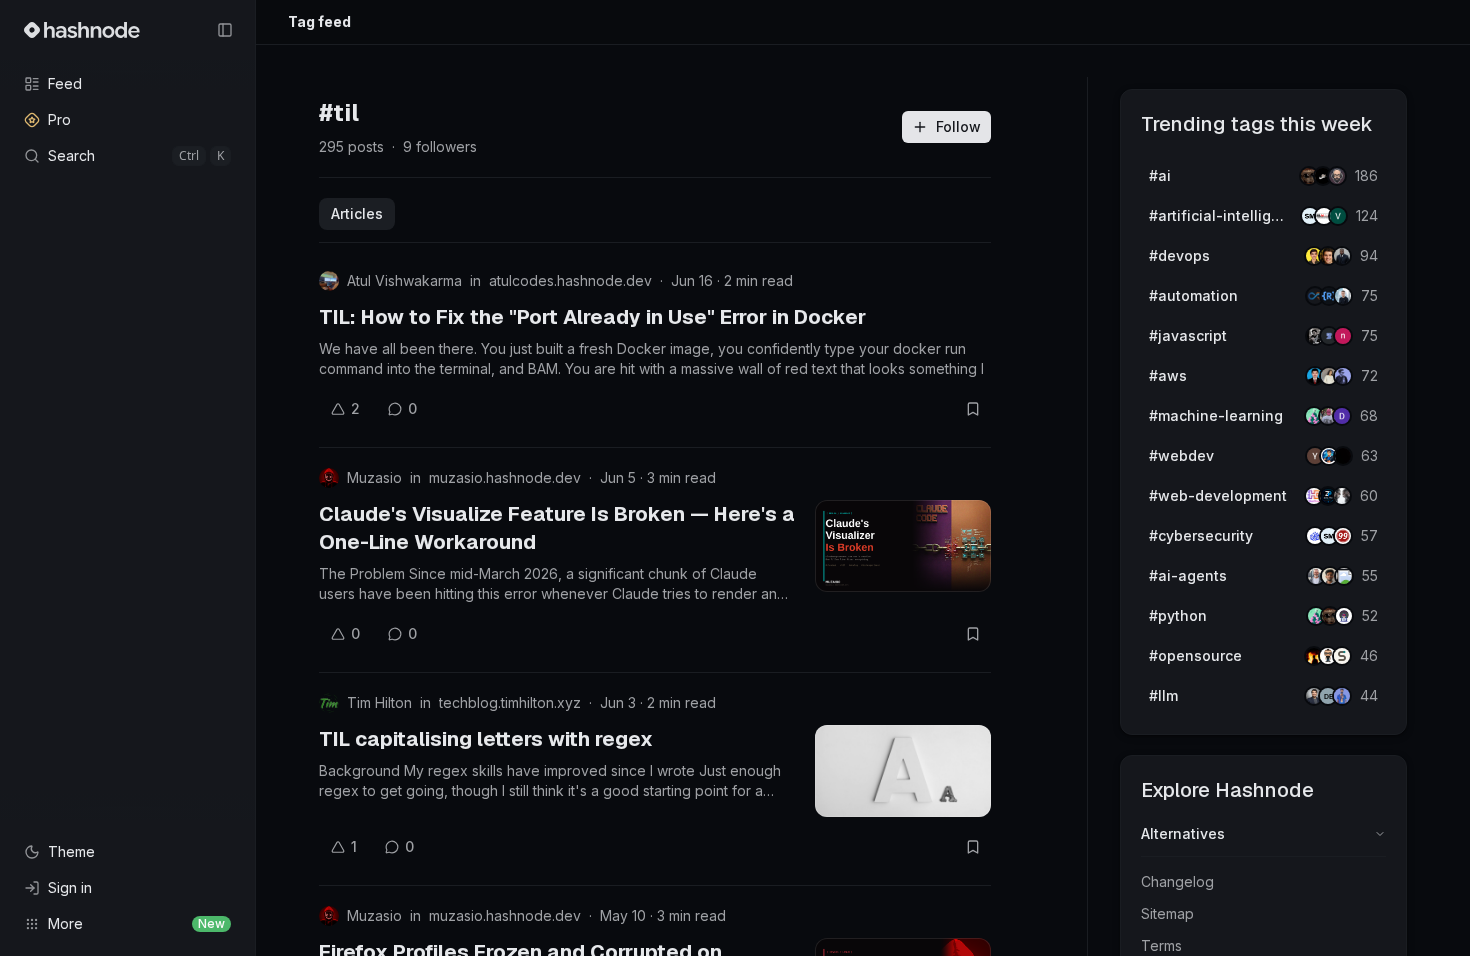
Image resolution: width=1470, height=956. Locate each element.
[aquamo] (1342, 496)
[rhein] (1343, 456)
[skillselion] (1342, 656)
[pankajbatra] (1342, 696)
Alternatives (1183, 833)
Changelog (1177, 881)
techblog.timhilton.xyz (510, 702)
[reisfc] (1344, 576)
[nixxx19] (1343, 336)
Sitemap (1167, 913)
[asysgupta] (1343, 376)
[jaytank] (1344, 616)
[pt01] (1342, 416)
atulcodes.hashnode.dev (570, 280)
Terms (1161, 945)
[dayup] (1338, 216)
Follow (958, 126)
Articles (357, 213)
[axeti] (1343, 296)
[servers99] (1343, 536)
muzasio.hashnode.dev (505, 477)
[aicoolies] (1337, 176)
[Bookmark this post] (973, 409)
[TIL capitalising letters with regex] (903, 771)
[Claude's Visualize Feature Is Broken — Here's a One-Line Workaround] (903, 546)
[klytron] (1342, 256)
